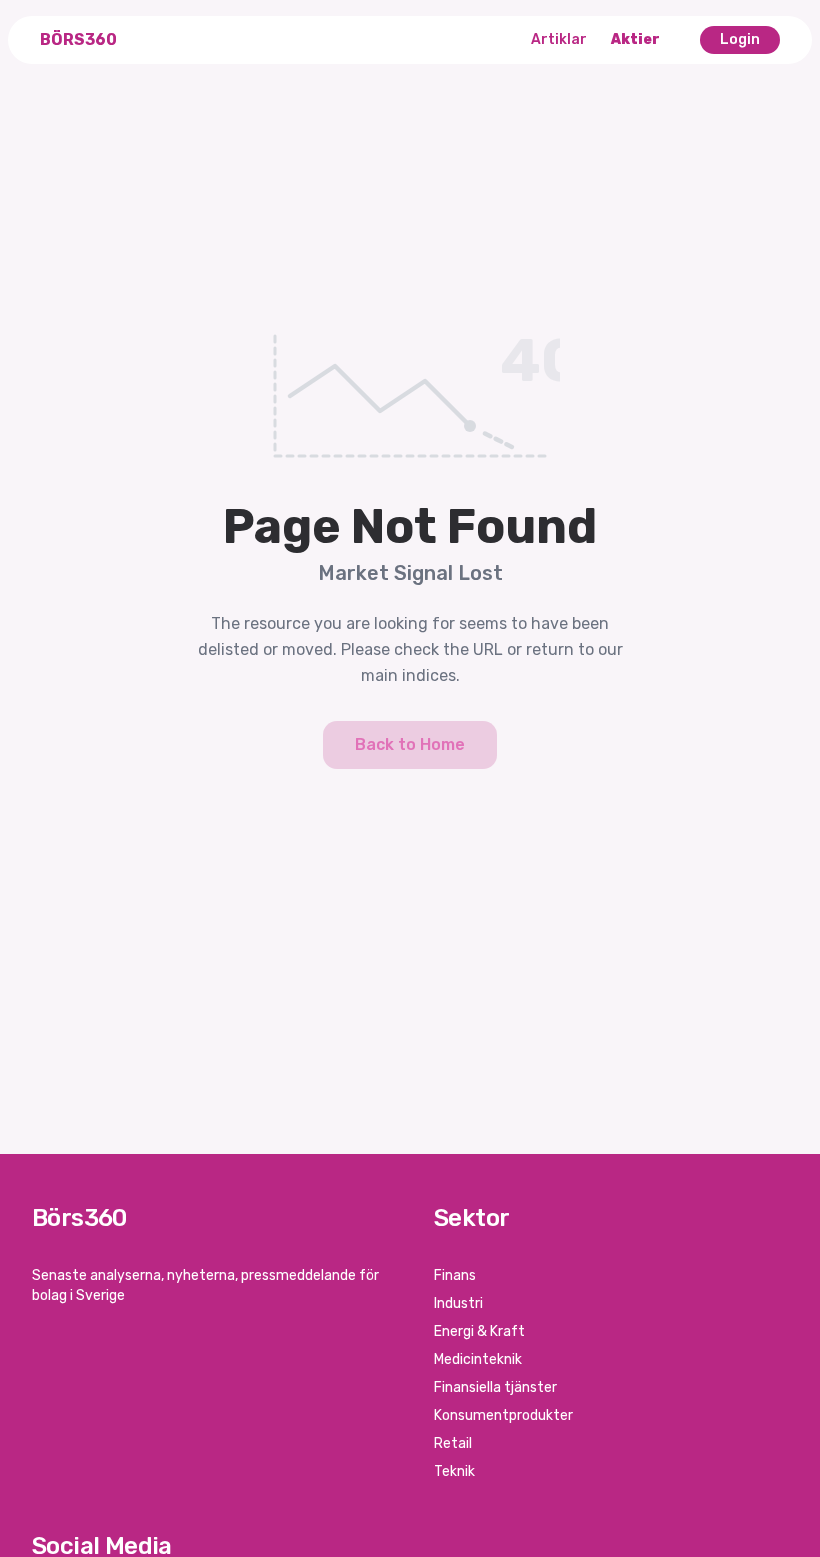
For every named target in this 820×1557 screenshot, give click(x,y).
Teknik (454, 1471)
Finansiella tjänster (495, 1387)
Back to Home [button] (410, 744)
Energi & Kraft (479, 1331)
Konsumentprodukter (503, 1415)
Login (740, 39)
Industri (458, 1303)
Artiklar (559, 39)
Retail (453, 1443)
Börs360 (78, 39)
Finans (455, 1275)
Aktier (635, 39)
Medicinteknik (478, 1359)
